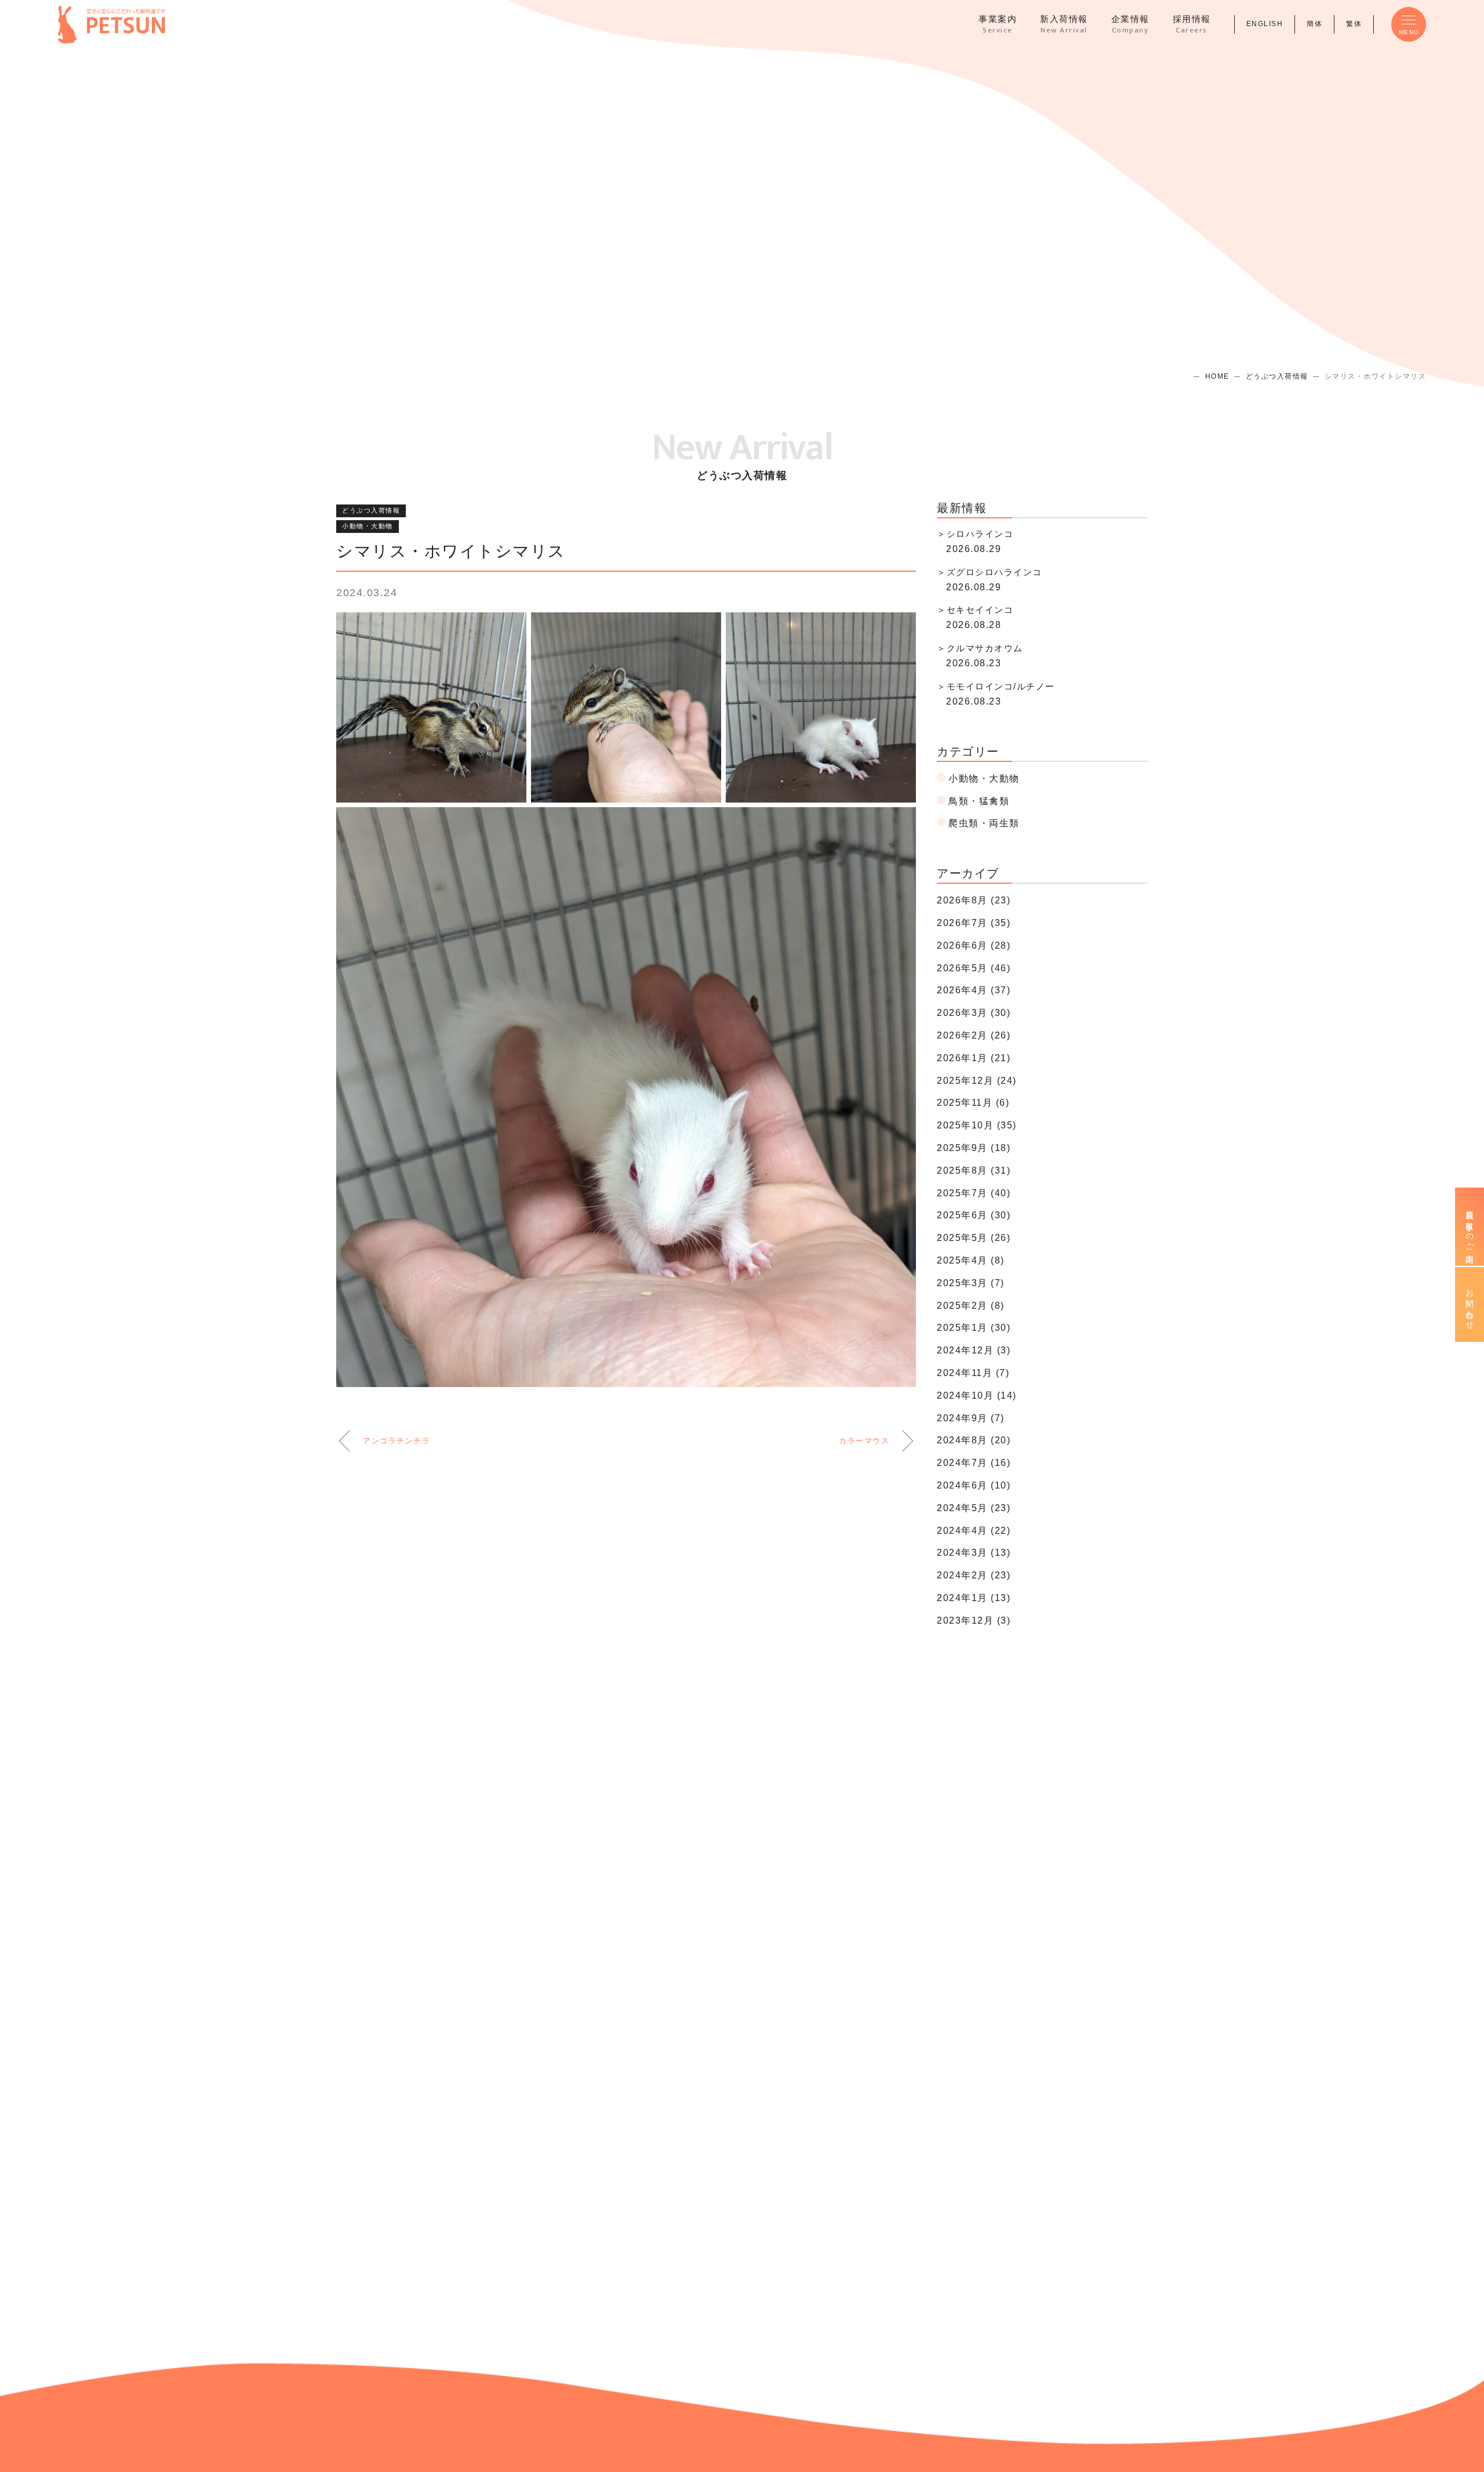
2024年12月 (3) (974, 1350)
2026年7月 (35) (974, 923)
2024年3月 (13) (974, 1553)
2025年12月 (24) (977, 1081)
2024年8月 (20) (974, 1440)
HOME (1217, 376)
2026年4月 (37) (974, 990)
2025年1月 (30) (974, 1328)
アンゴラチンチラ (397, 1441)
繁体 (1354, 24)
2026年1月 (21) (974, 1058)
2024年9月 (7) (971, 1418)
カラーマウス (864, 1441)
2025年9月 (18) (974, 1148)
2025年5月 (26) (974, 1238)
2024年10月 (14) (977, 1395)
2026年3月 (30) (974, 1013)
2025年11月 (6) (973, 1103)
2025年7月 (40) (974, 1193)
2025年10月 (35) (977, 1125)
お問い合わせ (1470, 1304)
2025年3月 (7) (971, 1283)
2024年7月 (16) (974, 1463)
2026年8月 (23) (974, 900)
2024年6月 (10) (974, 1485)
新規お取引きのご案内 (1470, 1227)
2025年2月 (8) (971, 1306)
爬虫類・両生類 (984, 823)
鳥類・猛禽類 (979, 801)
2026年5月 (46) (974, 968)
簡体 (1314, 24)
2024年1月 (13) (974, 1598)
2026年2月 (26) (974, 1035)
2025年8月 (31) (974, 1170)
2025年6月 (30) (974, 1215)
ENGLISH (1265, 24)
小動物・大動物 (368, 526)
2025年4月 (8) (971, 1260)
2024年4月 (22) (974, 1531)
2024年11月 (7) (973, 1373)
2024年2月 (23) (974, 1575)
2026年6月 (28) (974, 945)
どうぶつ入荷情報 (1277, 376)
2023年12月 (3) (974, 1620)
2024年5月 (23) (974, 1508)
